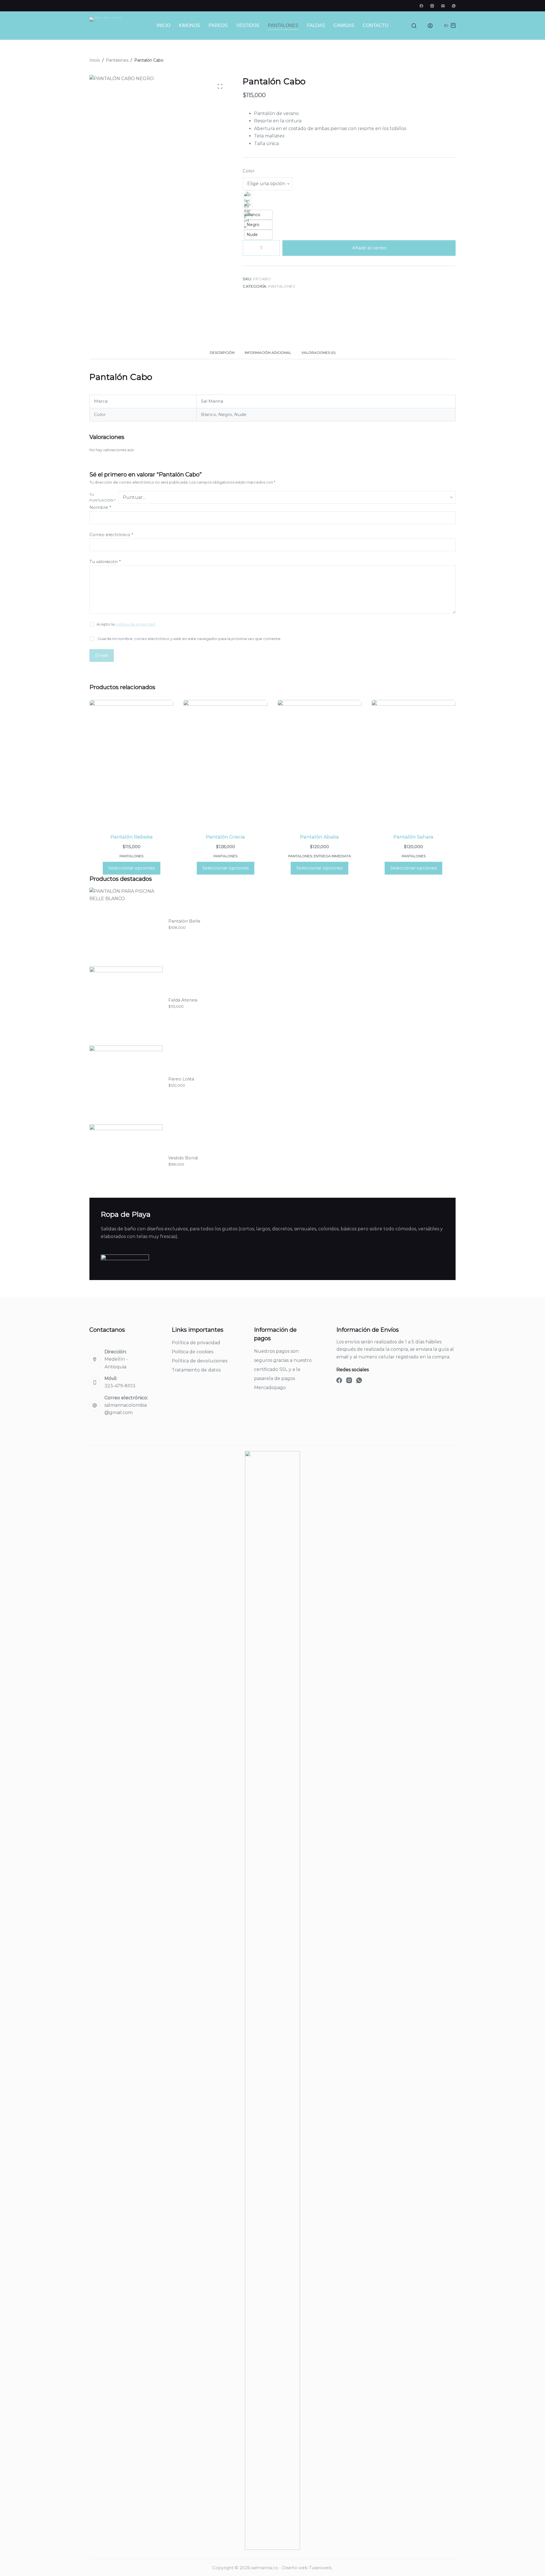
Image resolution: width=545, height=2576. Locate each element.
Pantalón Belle (184, 921)
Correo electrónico (111, 535)
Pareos (218, 25)
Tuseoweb (320, 2568)
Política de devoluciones (200, 1361)
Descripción (222, 353)
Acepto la (126, 624)
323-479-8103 (120, 1386)
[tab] (222, 353)
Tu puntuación (102, 497)
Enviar (102, 655)
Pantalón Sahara (413, 837)
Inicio (163, 25)
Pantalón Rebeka (132, 837)
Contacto (376, 25)
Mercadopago (270, 1388)
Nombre (100, 507)
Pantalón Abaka (319, 837)
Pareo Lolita (181, 1079)
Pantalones (283, 25)
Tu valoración (105, 562)
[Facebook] (421, 6)
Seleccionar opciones (132, 868)
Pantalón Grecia (225, 837)
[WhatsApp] (454, 6)
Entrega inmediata (332, 856)
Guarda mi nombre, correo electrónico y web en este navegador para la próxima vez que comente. (189, 639)
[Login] (430, 26)
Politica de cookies (192, 1352)
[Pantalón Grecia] (225, 763)
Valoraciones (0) (318, 353)
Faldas (316, 25)
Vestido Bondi (183, 1158)
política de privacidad (135, 624)
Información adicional (268, 353)
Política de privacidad (196, 1343)
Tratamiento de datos (196, 1370)
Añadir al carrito (369, 248)
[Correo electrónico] (443, 6)
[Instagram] (432, 6)
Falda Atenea (183, 1000)
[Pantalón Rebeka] (131, 763)
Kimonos (189, 25)
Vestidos (248, 25)
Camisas (344, 25)
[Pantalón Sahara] (414, 763)
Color (249, 171)
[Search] (414, 26)
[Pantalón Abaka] (320, 763)
